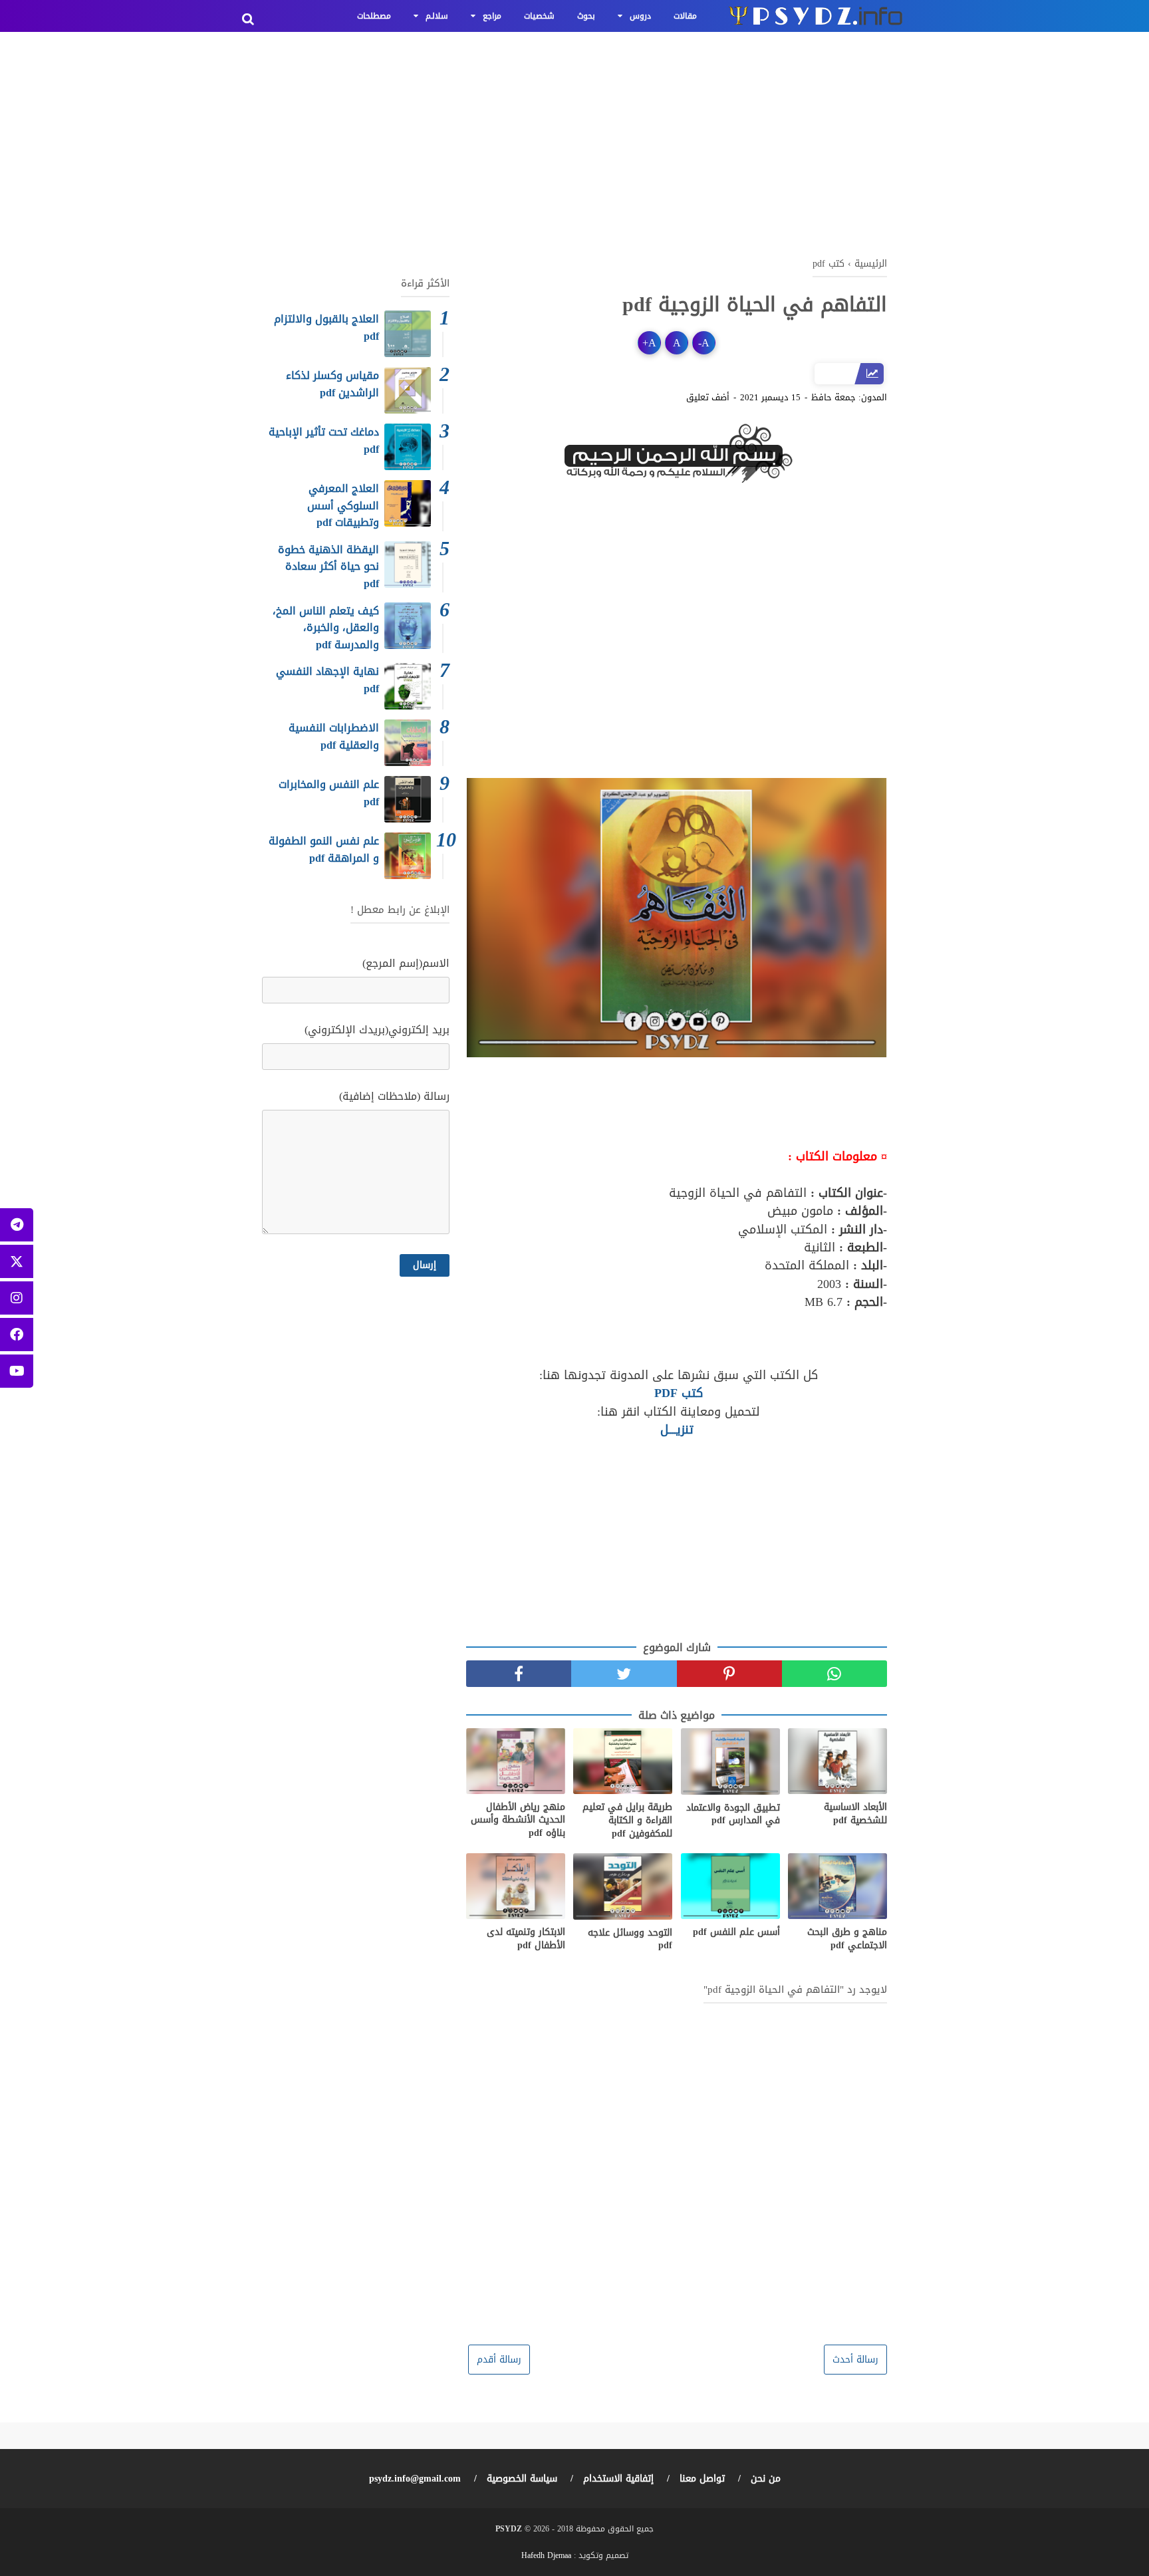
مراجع (492, 16)
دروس (640, 16)
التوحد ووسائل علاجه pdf (630, 1939)
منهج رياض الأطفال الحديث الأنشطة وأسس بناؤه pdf (518, 1820)
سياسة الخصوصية (522, 2479)
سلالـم (437, 16)
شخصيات (539, 16)
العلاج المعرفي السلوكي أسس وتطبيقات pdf (343, 505)
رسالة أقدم (499, 2360)
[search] (248, 19)
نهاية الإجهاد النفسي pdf (327, 680)
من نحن (766, 2479)
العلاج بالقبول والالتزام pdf (326, 327)
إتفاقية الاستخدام (618, 2479)
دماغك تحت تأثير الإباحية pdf (324, 441)
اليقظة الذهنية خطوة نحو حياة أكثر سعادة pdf (328, 567)
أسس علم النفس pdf (736, 1932)
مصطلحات (374, 16)
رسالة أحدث (855, 2360)
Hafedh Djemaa (546, 2555)
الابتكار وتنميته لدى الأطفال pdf (526, 1939)
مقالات (685, 16)
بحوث (586, 16)
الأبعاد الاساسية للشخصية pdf (855, 1814)
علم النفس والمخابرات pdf (329, 793)
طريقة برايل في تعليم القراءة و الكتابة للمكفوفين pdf (627, 1820)
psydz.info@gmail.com (415, 2479)
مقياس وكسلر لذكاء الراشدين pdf (332, 384)
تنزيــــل (677, 1430)
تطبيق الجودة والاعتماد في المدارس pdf (733, 1814)
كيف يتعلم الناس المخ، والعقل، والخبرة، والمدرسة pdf (326, 628)
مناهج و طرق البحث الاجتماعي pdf (847, 1939)
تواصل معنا (702, 2479)
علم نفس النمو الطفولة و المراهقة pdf (324, 849)
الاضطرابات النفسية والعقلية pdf (334, 736)
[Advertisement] (574, 140)
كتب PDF (677, 1393)
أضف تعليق (708, 398)
